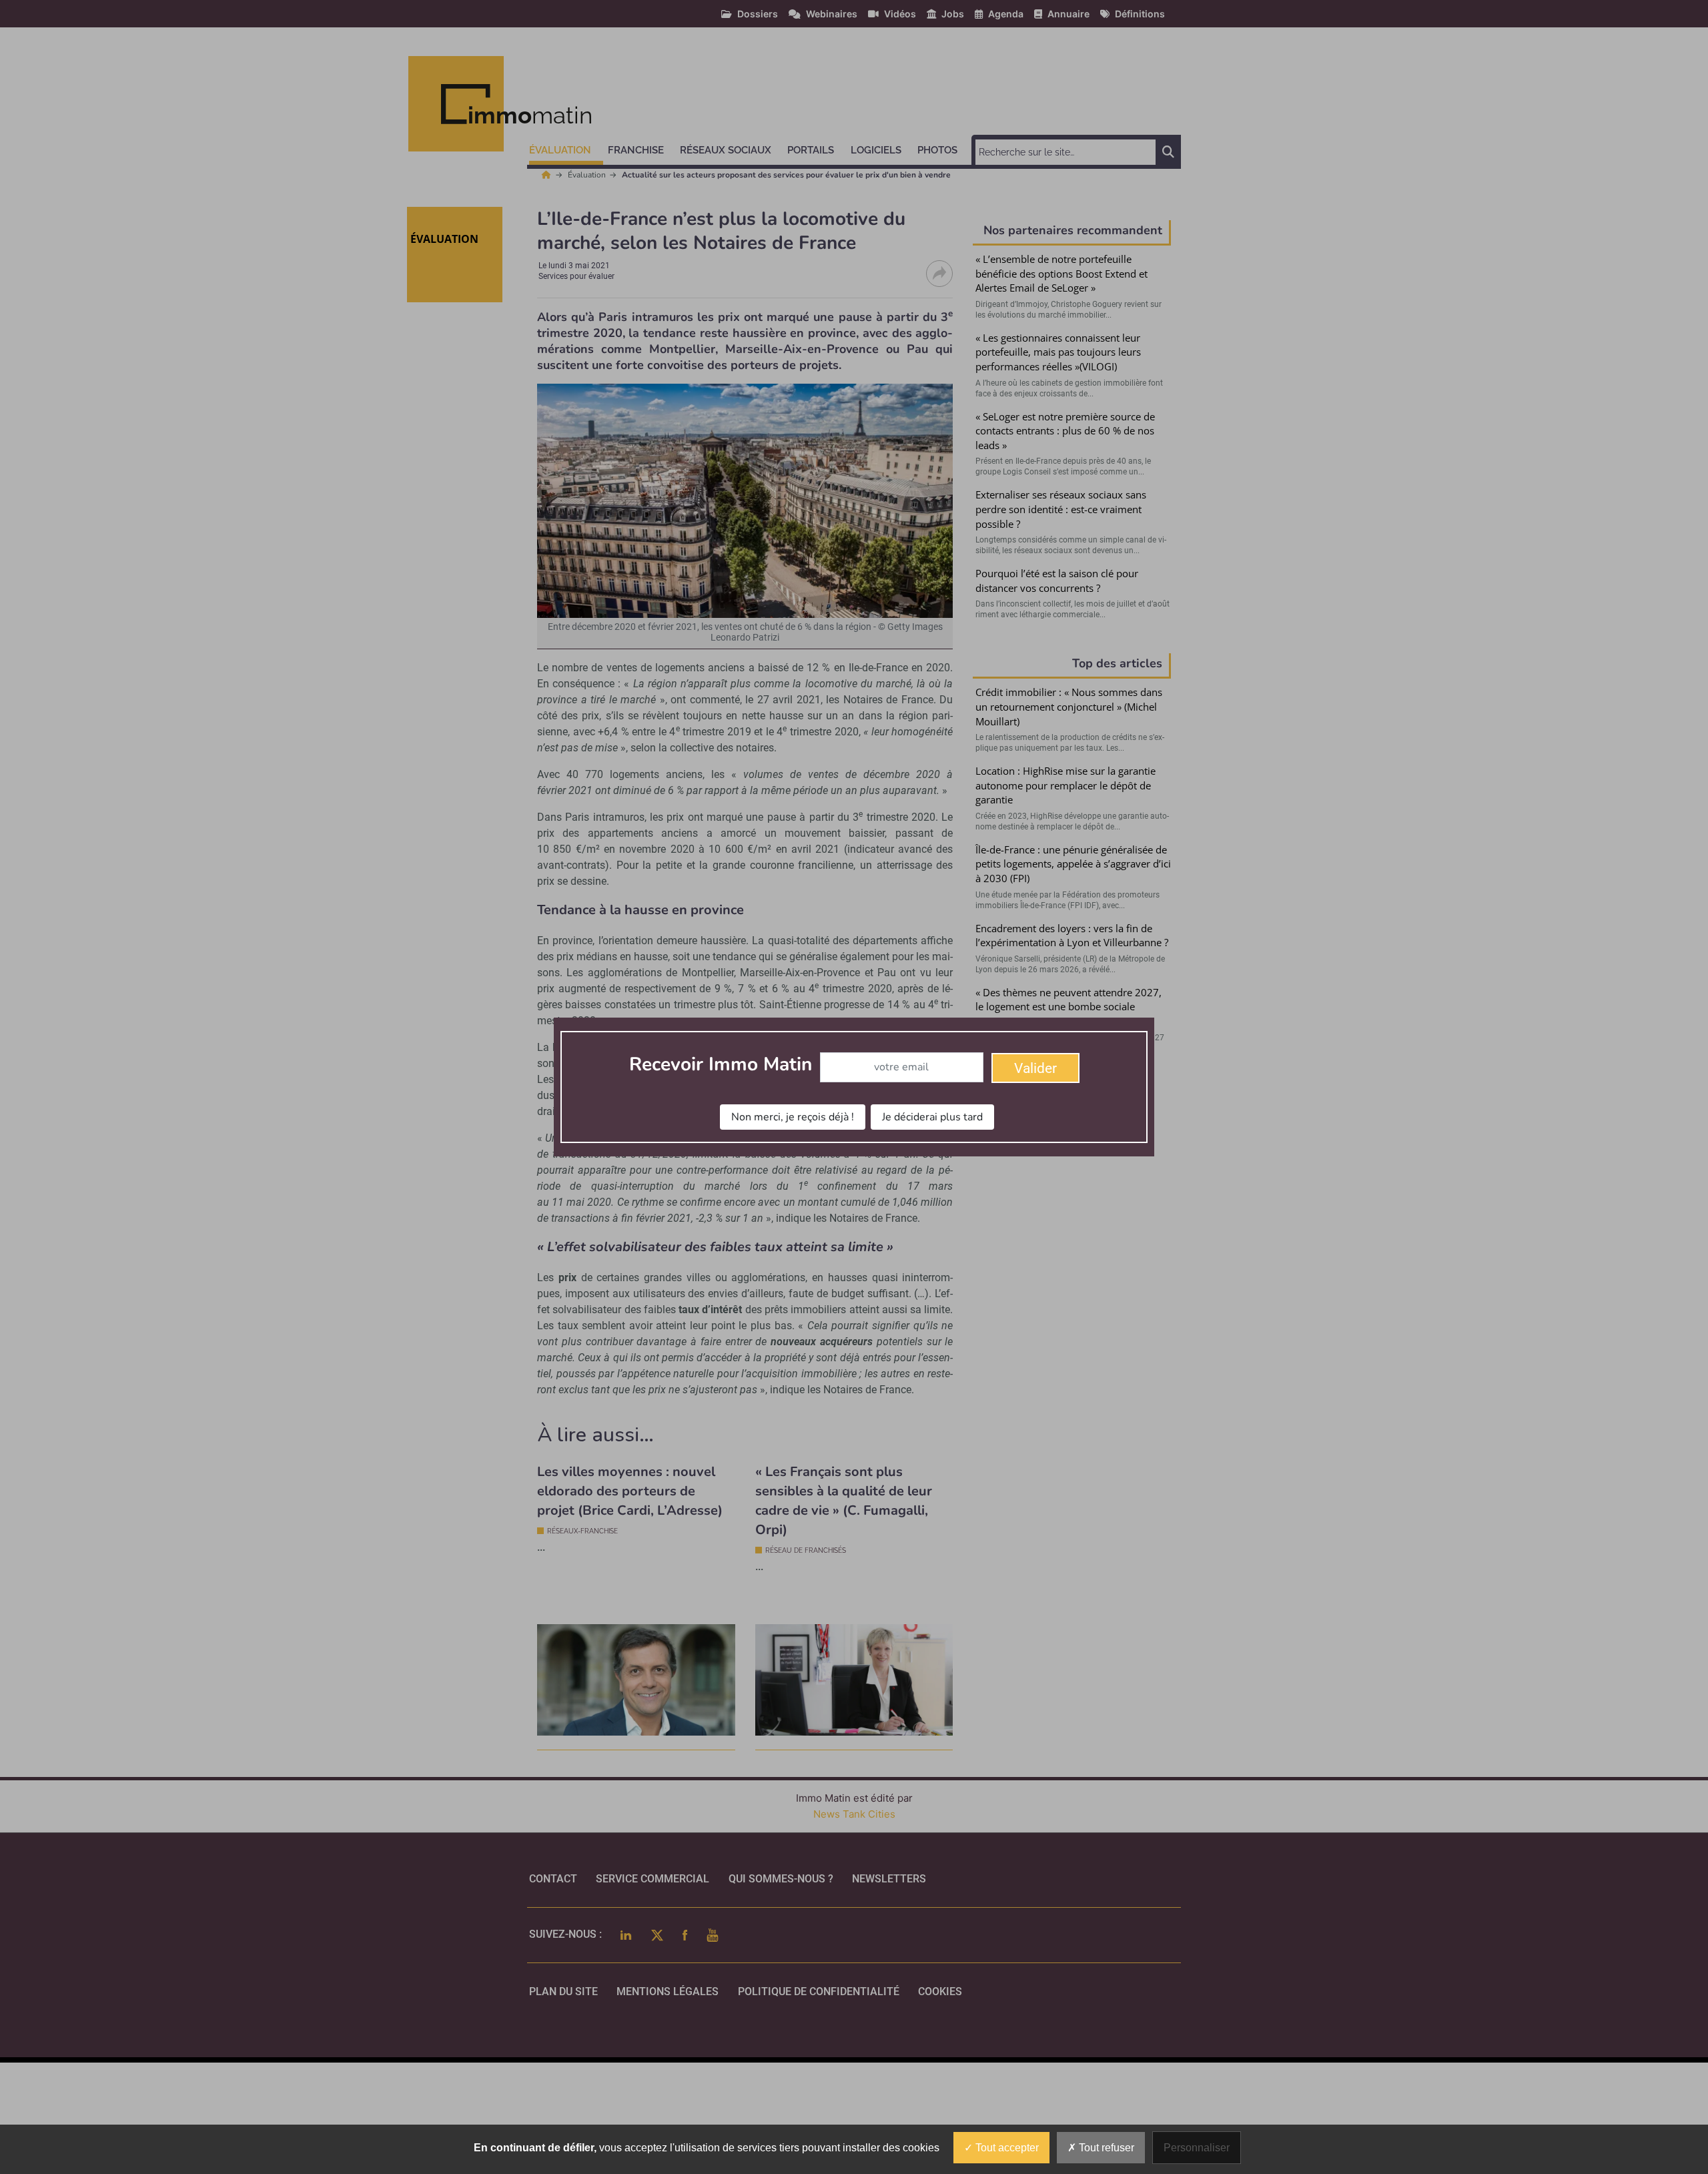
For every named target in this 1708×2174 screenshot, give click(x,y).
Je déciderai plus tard (932, 1117)
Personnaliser (1197, 2148)
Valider (1035, 1068)
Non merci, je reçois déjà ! (793, 1117)
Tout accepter (1006, 2148)
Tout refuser (1105, 2148)
